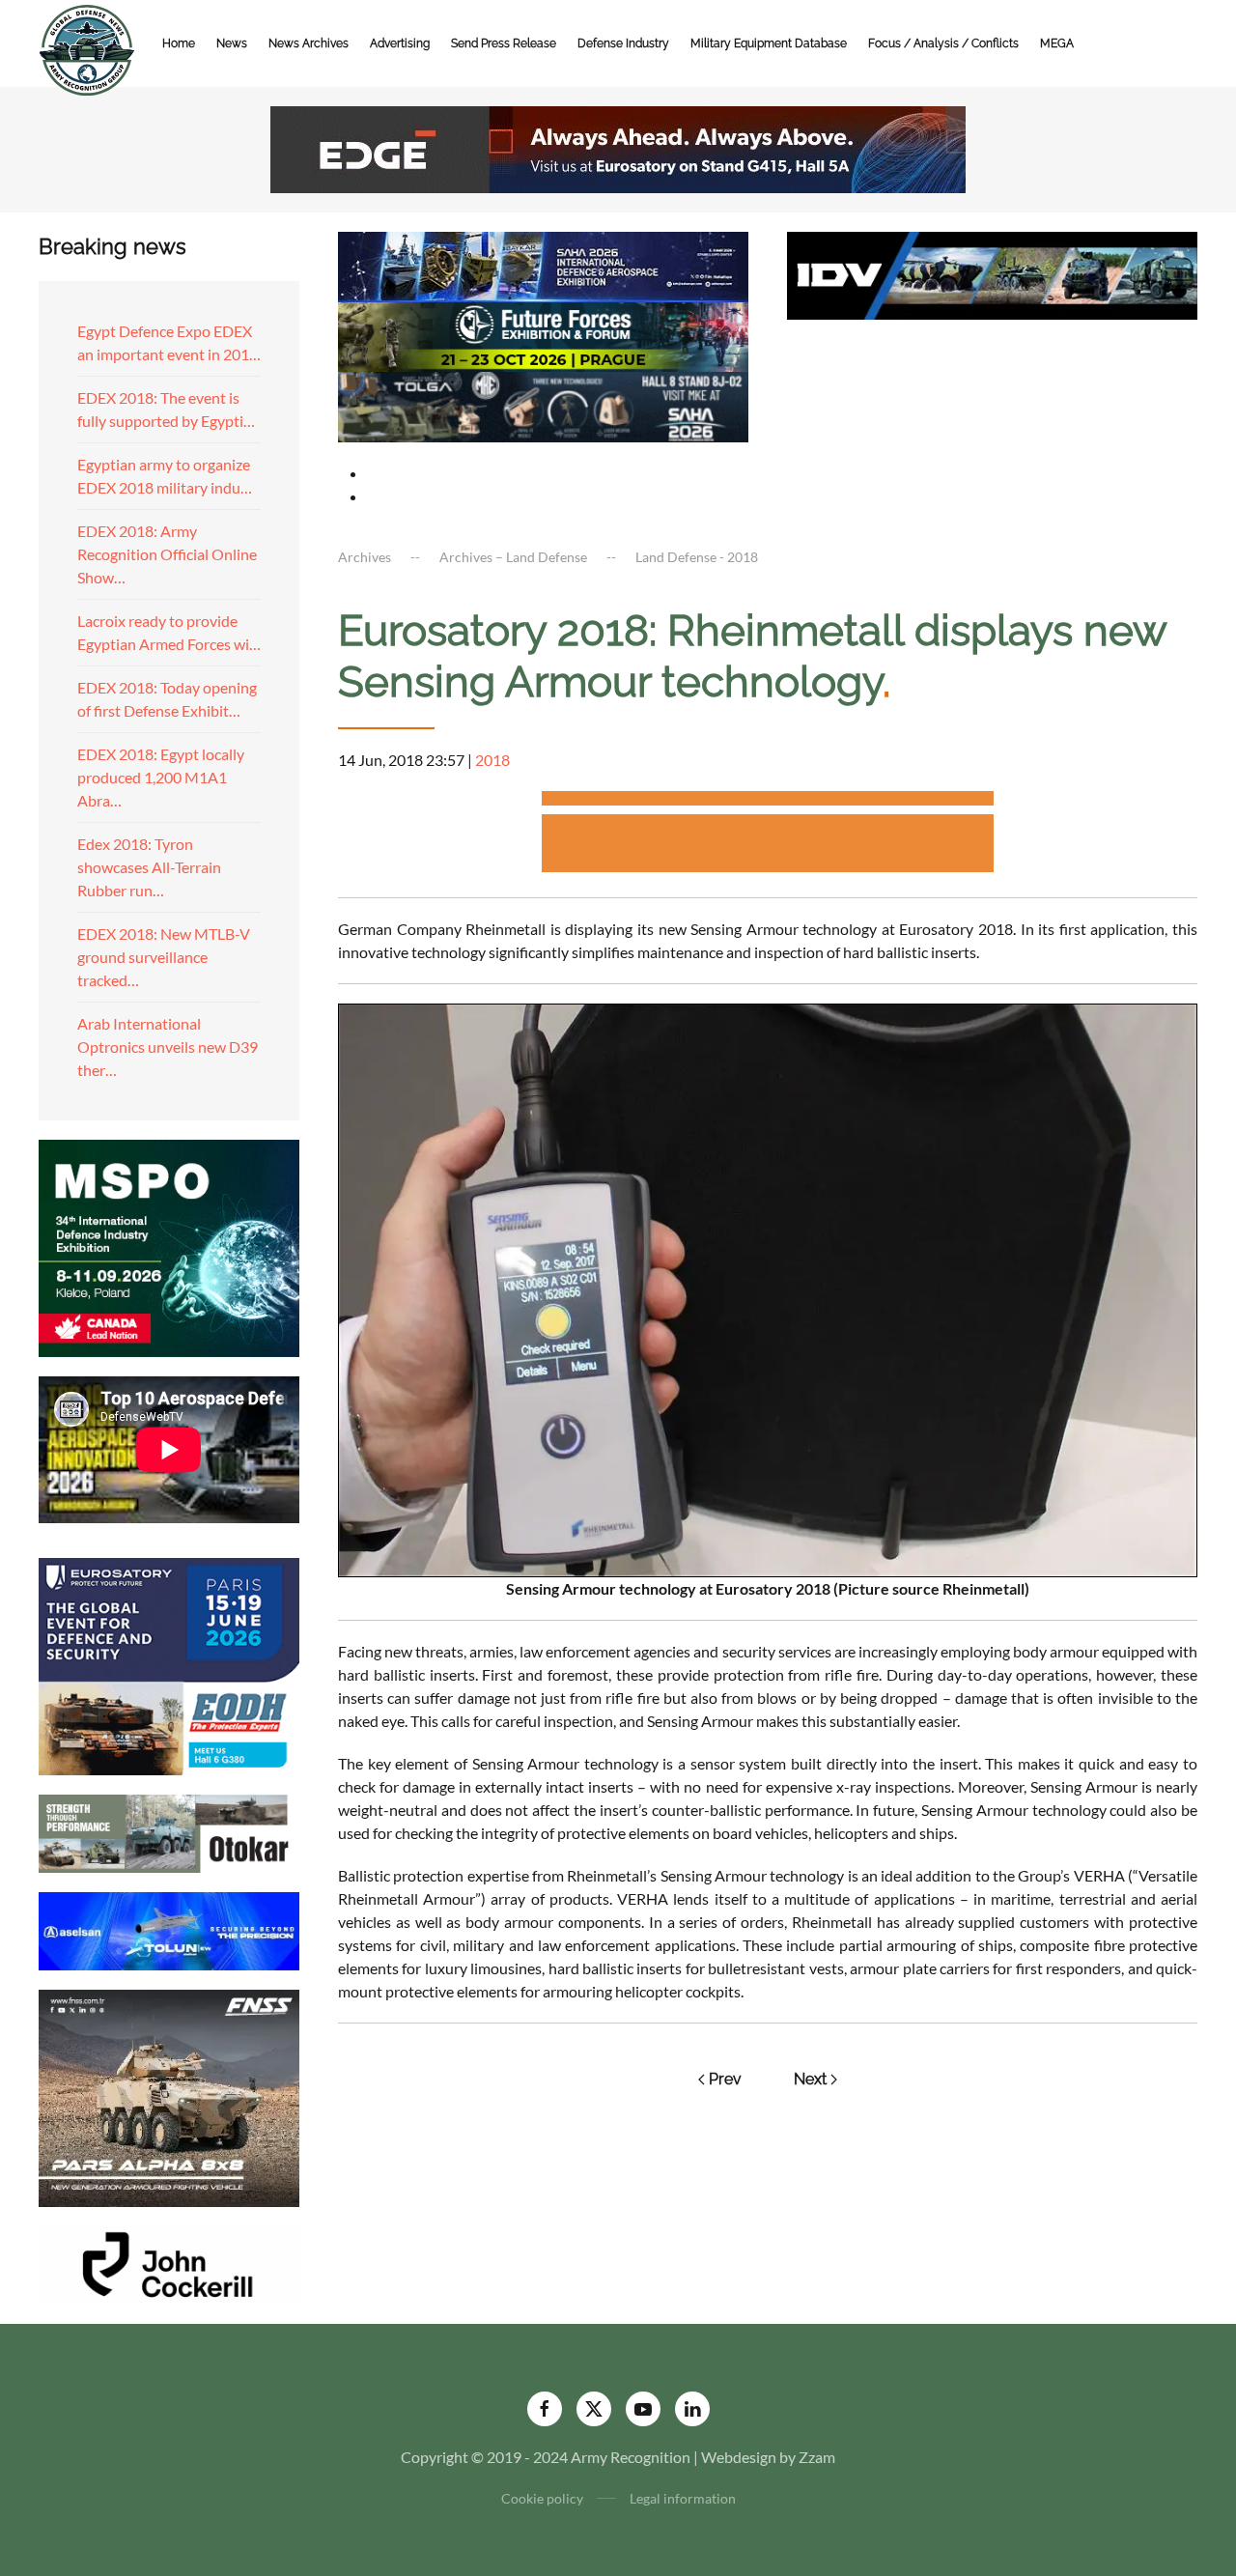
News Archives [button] (309, 43)
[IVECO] (992, 273)
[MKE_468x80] (543, 405)
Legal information (683, 2498)
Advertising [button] (400, 43)
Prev (725, 2079)
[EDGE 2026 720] (618, 147)
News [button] (232, 43)
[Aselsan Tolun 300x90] (169, 1928)
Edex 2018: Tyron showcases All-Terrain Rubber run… (149, 867)
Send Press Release (504, 43)
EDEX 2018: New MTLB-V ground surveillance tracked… (164, 957)
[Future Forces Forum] (543, 335)
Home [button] (179, 43)
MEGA (1057, 43)
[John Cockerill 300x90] (169, 2263)
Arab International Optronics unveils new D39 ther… (168, 1047)
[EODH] (169, 1664)
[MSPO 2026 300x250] (169, 1246)
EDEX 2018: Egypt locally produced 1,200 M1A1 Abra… (161, 777)
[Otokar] (169, 1831)
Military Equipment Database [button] (769, 43)
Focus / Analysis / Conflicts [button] (943, 43)
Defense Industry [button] (623, 43)
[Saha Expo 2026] (543, 264)
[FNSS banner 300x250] (169, 2095)
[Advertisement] (768, 801)
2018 (492, 760)
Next (810, 2079)
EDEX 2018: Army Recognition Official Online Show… (167, 554)
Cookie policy (542, 2498)
